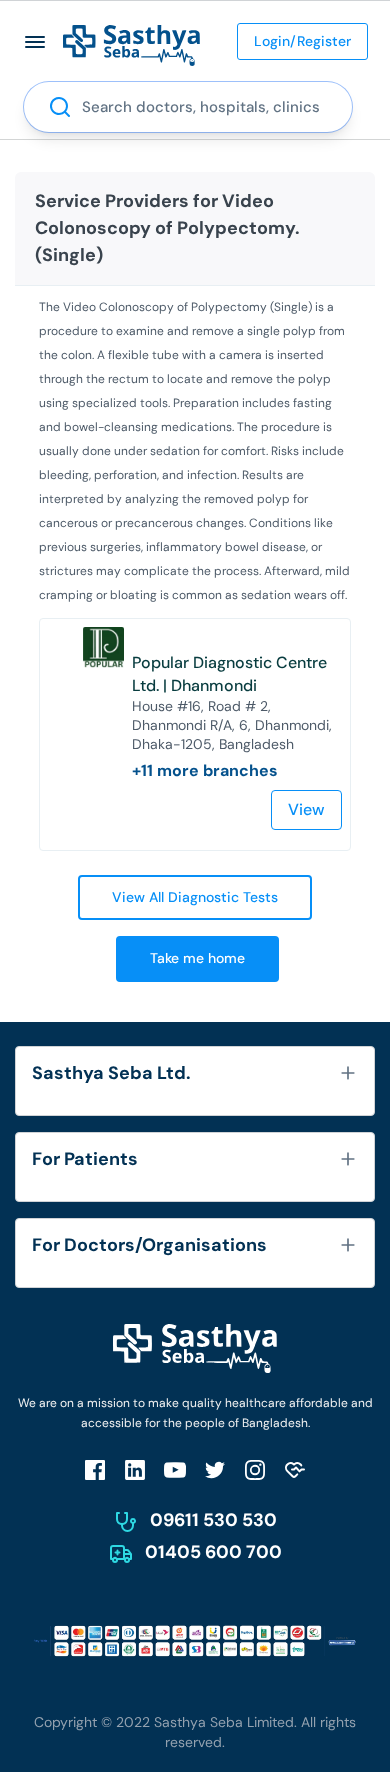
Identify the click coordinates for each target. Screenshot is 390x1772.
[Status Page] (295, 1469)
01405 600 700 (213, 1552)
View (306, 809)
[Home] (131, 44)
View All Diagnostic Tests (195, 897)
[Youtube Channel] (175, 1469)
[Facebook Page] (95, 1469)
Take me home (197, 958)
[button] (35, 41)
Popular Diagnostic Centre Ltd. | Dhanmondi (229, 674)
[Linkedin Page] (135, 1469)
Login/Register (302, 41)
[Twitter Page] (215, 1469)
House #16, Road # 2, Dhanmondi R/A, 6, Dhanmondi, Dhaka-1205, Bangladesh (232, 725)
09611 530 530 (213, 1520)
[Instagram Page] (255, 1469)
